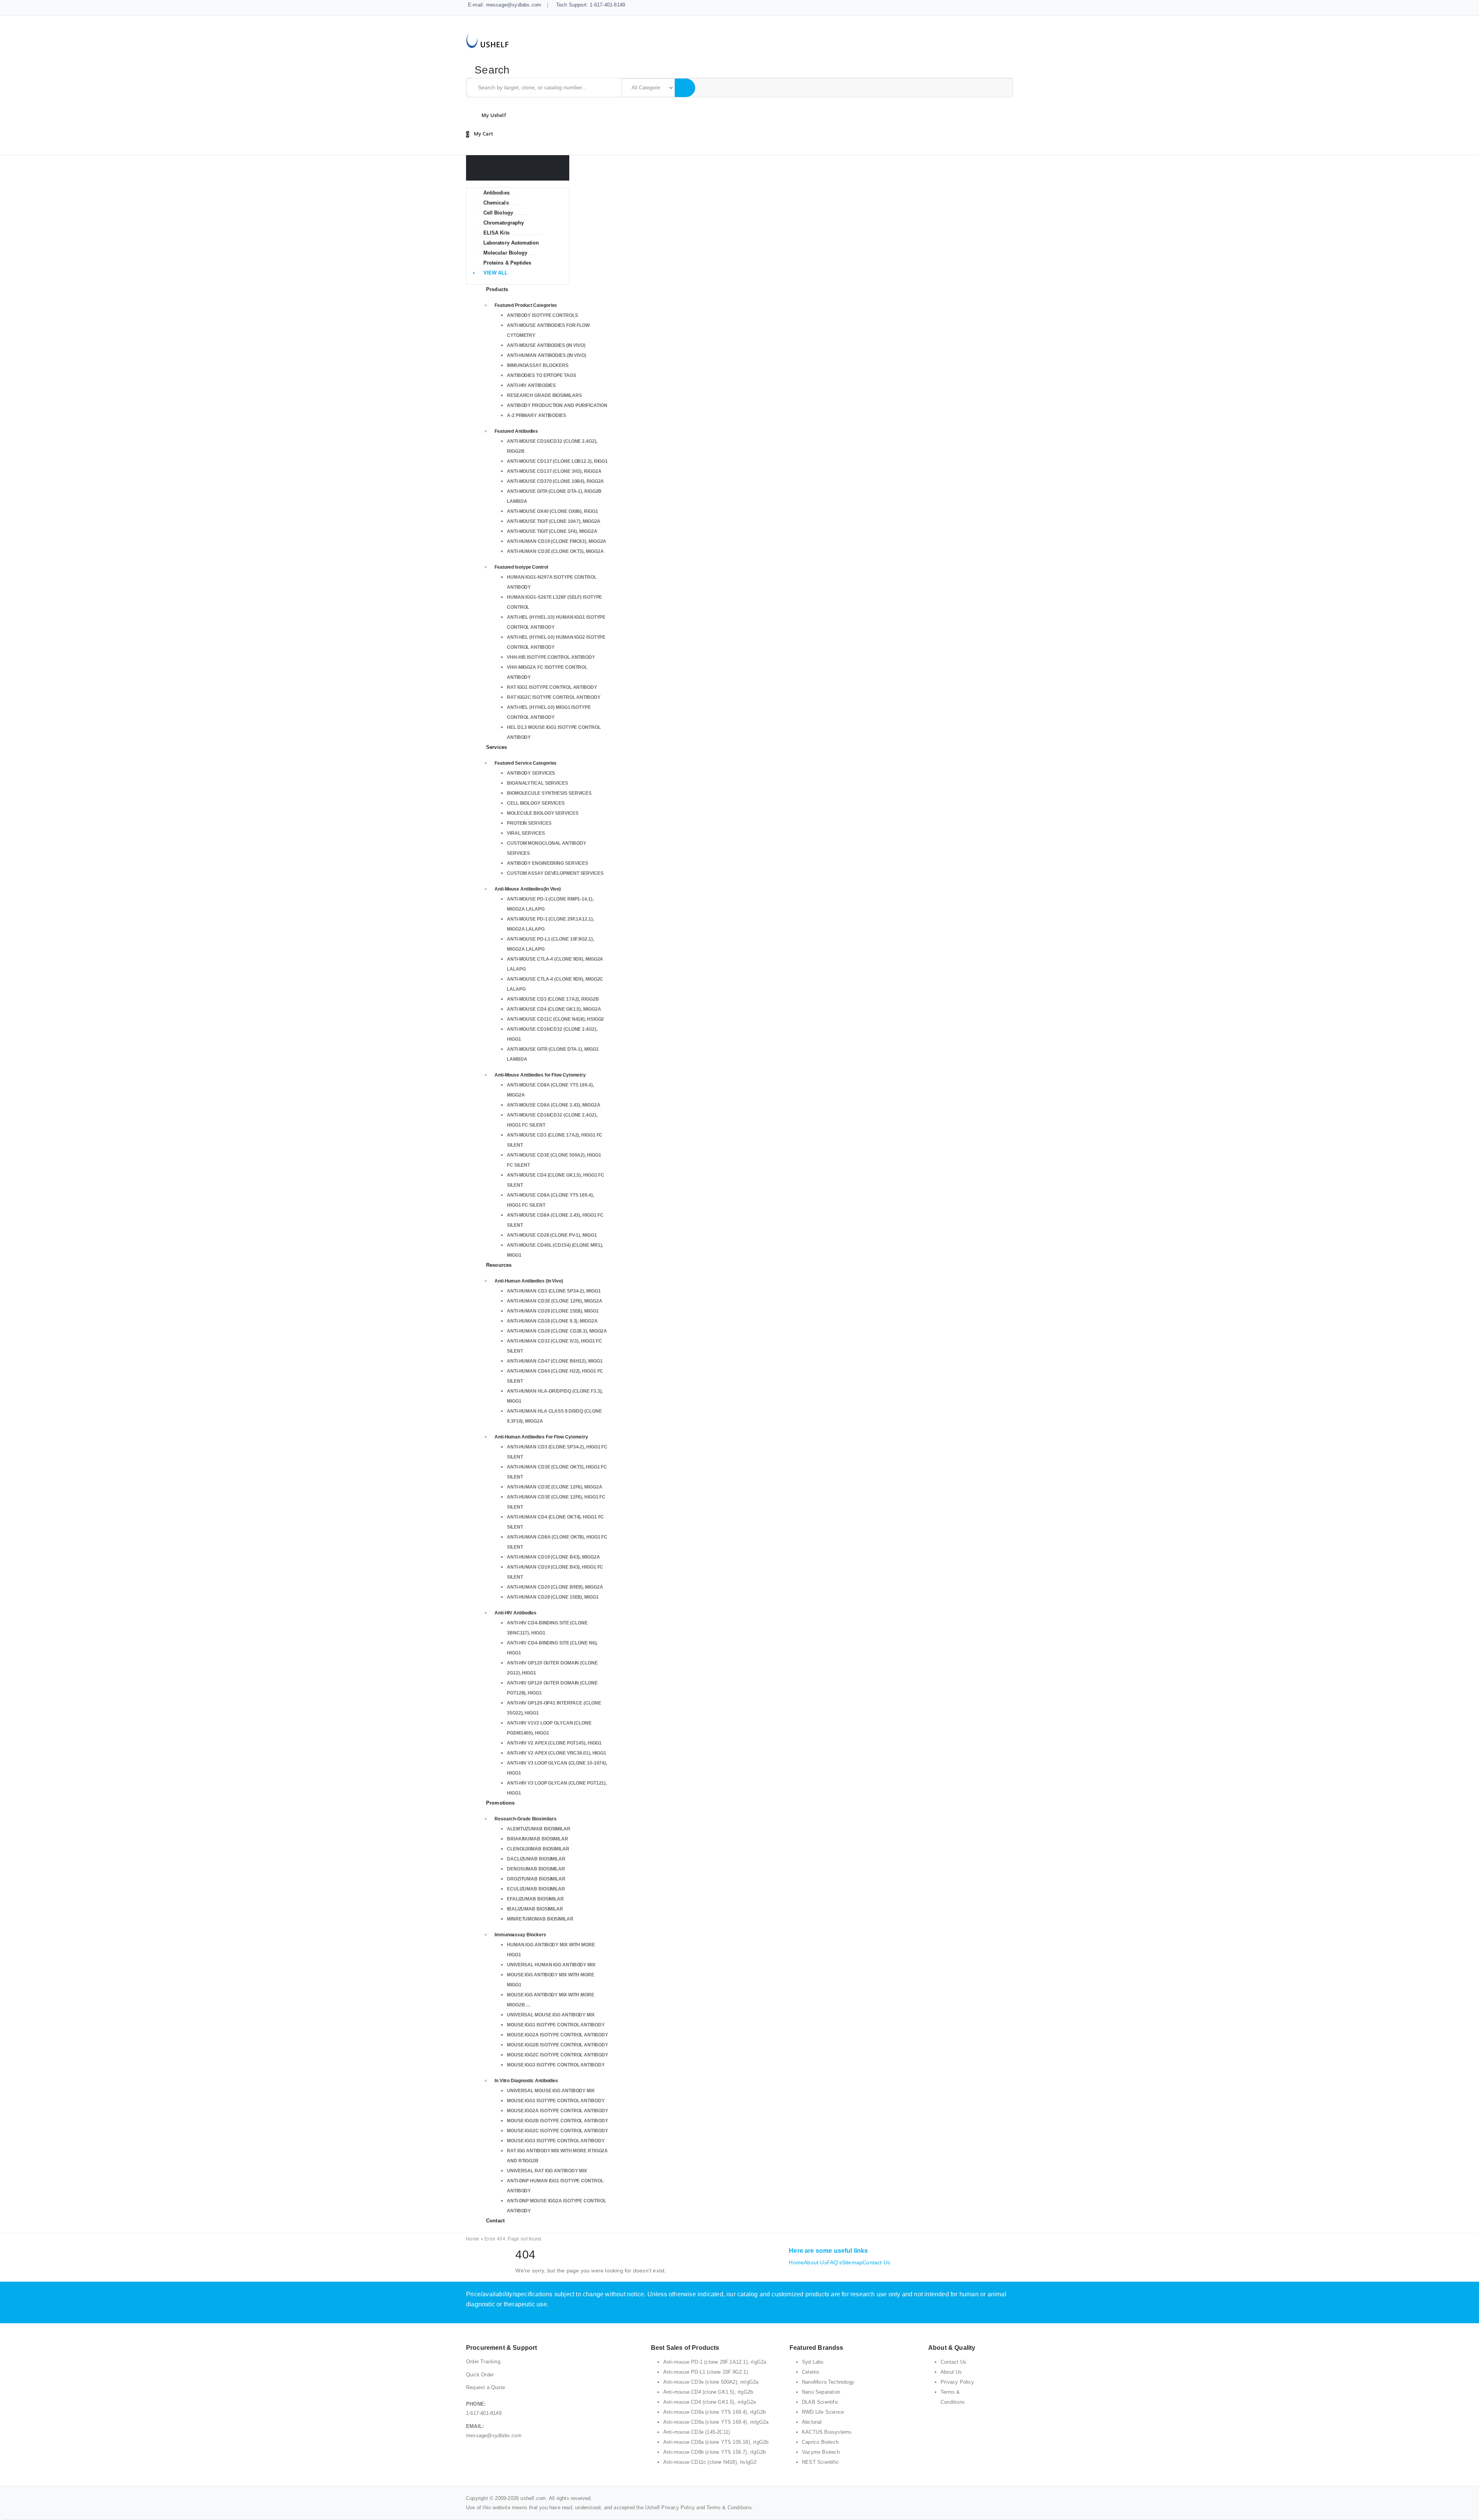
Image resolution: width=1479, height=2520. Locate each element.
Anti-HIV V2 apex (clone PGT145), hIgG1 (554, 1743)
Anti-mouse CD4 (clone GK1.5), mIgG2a (554, 1009)
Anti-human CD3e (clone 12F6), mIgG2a (554, 1301)
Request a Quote (485, 2387)
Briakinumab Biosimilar (537, 1839)
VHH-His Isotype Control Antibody (551, 657)
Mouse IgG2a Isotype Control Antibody (557, 2035)
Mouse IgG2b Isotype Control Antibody (557, 2045)
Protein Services (529, 823)
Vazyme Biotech (821, 2452)
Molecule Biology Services (543, 813)
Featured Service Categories (526, 763)
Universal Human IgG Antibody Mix (551, 1965)
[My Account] (492, 115)
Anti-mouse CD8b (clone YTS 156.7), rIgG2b (714, 2452)
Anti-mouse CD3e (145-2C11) (697, 2432)
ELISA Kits (496, 233)
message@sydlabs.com (494, 2435)
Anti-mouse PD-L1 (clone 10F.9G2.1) (706, 2372)
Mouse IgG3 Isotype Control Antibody (556, 2065)
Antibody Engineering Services (547, 863)
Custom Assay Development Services (555, 873)
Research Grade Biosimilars (544, 395)
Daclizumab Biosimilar (536, 1859)
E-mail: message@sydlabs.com (505, 5)
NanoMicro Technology (828, 2382)
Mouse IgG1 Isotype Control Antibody (556, 2025)
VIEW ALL (496, 273)
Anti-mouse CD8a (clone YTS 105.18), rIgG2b (716, 2442)
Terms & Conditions (729, 2507)
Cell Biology (498, 213)
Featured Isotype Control (521, 567)
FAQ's (834, 2262)
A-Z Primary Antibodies (537, 415)
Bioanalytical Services (537, 783)
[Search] (685, 88)
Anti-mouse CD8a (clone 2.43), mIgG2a (553, 1105)
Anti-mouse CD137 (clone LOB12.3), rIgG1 (557, 461)
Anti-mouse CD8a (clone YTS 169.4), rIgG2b (714, 2412)
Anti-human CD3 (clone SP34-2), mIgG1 (554, 1291)
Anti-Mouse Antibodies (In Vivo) (546, 345)
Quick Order (480, 2375)
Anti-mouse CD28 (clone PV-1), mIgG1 (552, 1235)
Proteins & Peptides (507, 263)
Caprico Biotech (820, 2442)
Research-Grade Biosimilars (525, 1819)
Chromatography (504, 223)
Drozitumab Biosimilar (536, 1879)
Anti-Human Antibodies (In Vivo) (547, 355)
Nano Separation (821, 2392)
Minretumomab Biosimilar (540, 1919)
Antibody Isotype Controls (542, 315)
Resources (499, 1265)
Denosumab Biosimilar (536, 1869)
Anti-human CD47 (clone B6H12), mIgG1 (555, 1361)
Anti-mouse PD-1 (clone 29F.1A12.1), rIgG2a (715, 2362)
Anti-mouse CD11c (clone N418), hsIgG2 (555, 1019)
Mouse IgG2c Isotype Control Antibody (557, 2055)
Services (496, 747)
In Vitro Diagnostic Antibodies (526, 2081)
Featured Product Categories (526, 305)
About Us (815, 2262)
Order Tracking (483, 2362)
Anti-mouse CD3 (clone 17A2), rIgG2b (553, 999)
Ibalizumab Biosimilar (535, 1909)
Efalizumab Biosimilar (535, 1899)
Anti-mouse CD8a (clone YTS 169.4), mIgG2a (716, 2422)
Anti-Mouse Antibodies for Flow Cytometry (540, 1075)
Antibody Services (531, 773)
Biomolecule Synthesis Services (549, 793)
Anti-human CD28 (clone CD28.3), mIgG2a (557, 1331)
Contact (495, 2221)
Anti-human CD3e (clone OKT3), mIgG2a (555, 551)
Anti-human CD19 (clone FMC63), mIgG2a (557, 541)
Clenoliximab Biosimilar (538, 1849)
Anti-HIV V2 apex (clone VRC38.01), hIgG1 (557, 1753)
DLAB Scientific (820, 2402)
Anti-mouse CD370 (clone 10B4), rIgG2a (555, 481)
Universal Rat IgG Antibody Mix (547, 2171)
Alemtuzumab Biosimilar (539, 1829)
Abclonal (812, 2422)
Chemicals (496, 203)
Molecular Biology (505, 253)
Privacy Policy (957, 2382)
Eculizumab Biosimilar (536, 1889)
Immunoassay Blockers (538, 365)
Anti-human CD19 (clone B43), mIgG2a (553, 1557)
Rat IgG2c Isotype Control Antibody (554, 697)
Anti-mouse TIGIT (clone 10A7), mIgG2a (554, 521)
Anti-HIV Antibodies (531, 385)
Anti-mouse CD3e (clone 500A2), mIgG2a (711, 2382)
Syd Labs (813, 2362)
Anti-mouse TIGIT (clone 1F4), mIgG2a (552, 531)
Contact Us (876, 2262)
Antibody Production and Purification (557, 405)
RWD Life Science (823, 2412)
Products (497, 289)
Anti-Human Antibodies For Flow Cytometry (541, 1437)
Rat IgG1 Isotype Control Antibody (552, 687)
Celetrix (811, 2372)
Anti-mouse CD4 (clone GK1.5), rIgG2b (708, 2392)
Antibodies (496, 193)
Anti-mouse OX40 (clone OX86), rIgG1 (553, 511)
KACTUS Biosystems (827, 2432)
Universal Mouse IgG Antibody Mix (551, 2015)
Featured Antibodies (516, 431)
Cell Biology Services (536, 803)
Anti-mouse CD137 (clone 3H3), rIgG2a (554, 471)
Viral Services (526, 833)
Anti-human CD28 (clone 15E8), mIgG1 (553, 1311)
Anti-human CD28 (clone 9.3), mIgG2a (552, 1321)
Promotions (500, 1803)
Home (473, 2239)
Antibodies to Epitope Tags (541, 375)
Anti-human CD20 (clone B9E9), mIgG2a (555, 1587)
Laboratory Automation (511, 243)
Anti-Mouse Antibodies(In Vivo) (528, 889)
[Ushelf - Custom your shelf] (487, 40)
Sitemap (852, 2262)
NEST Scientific (820, 2462)
